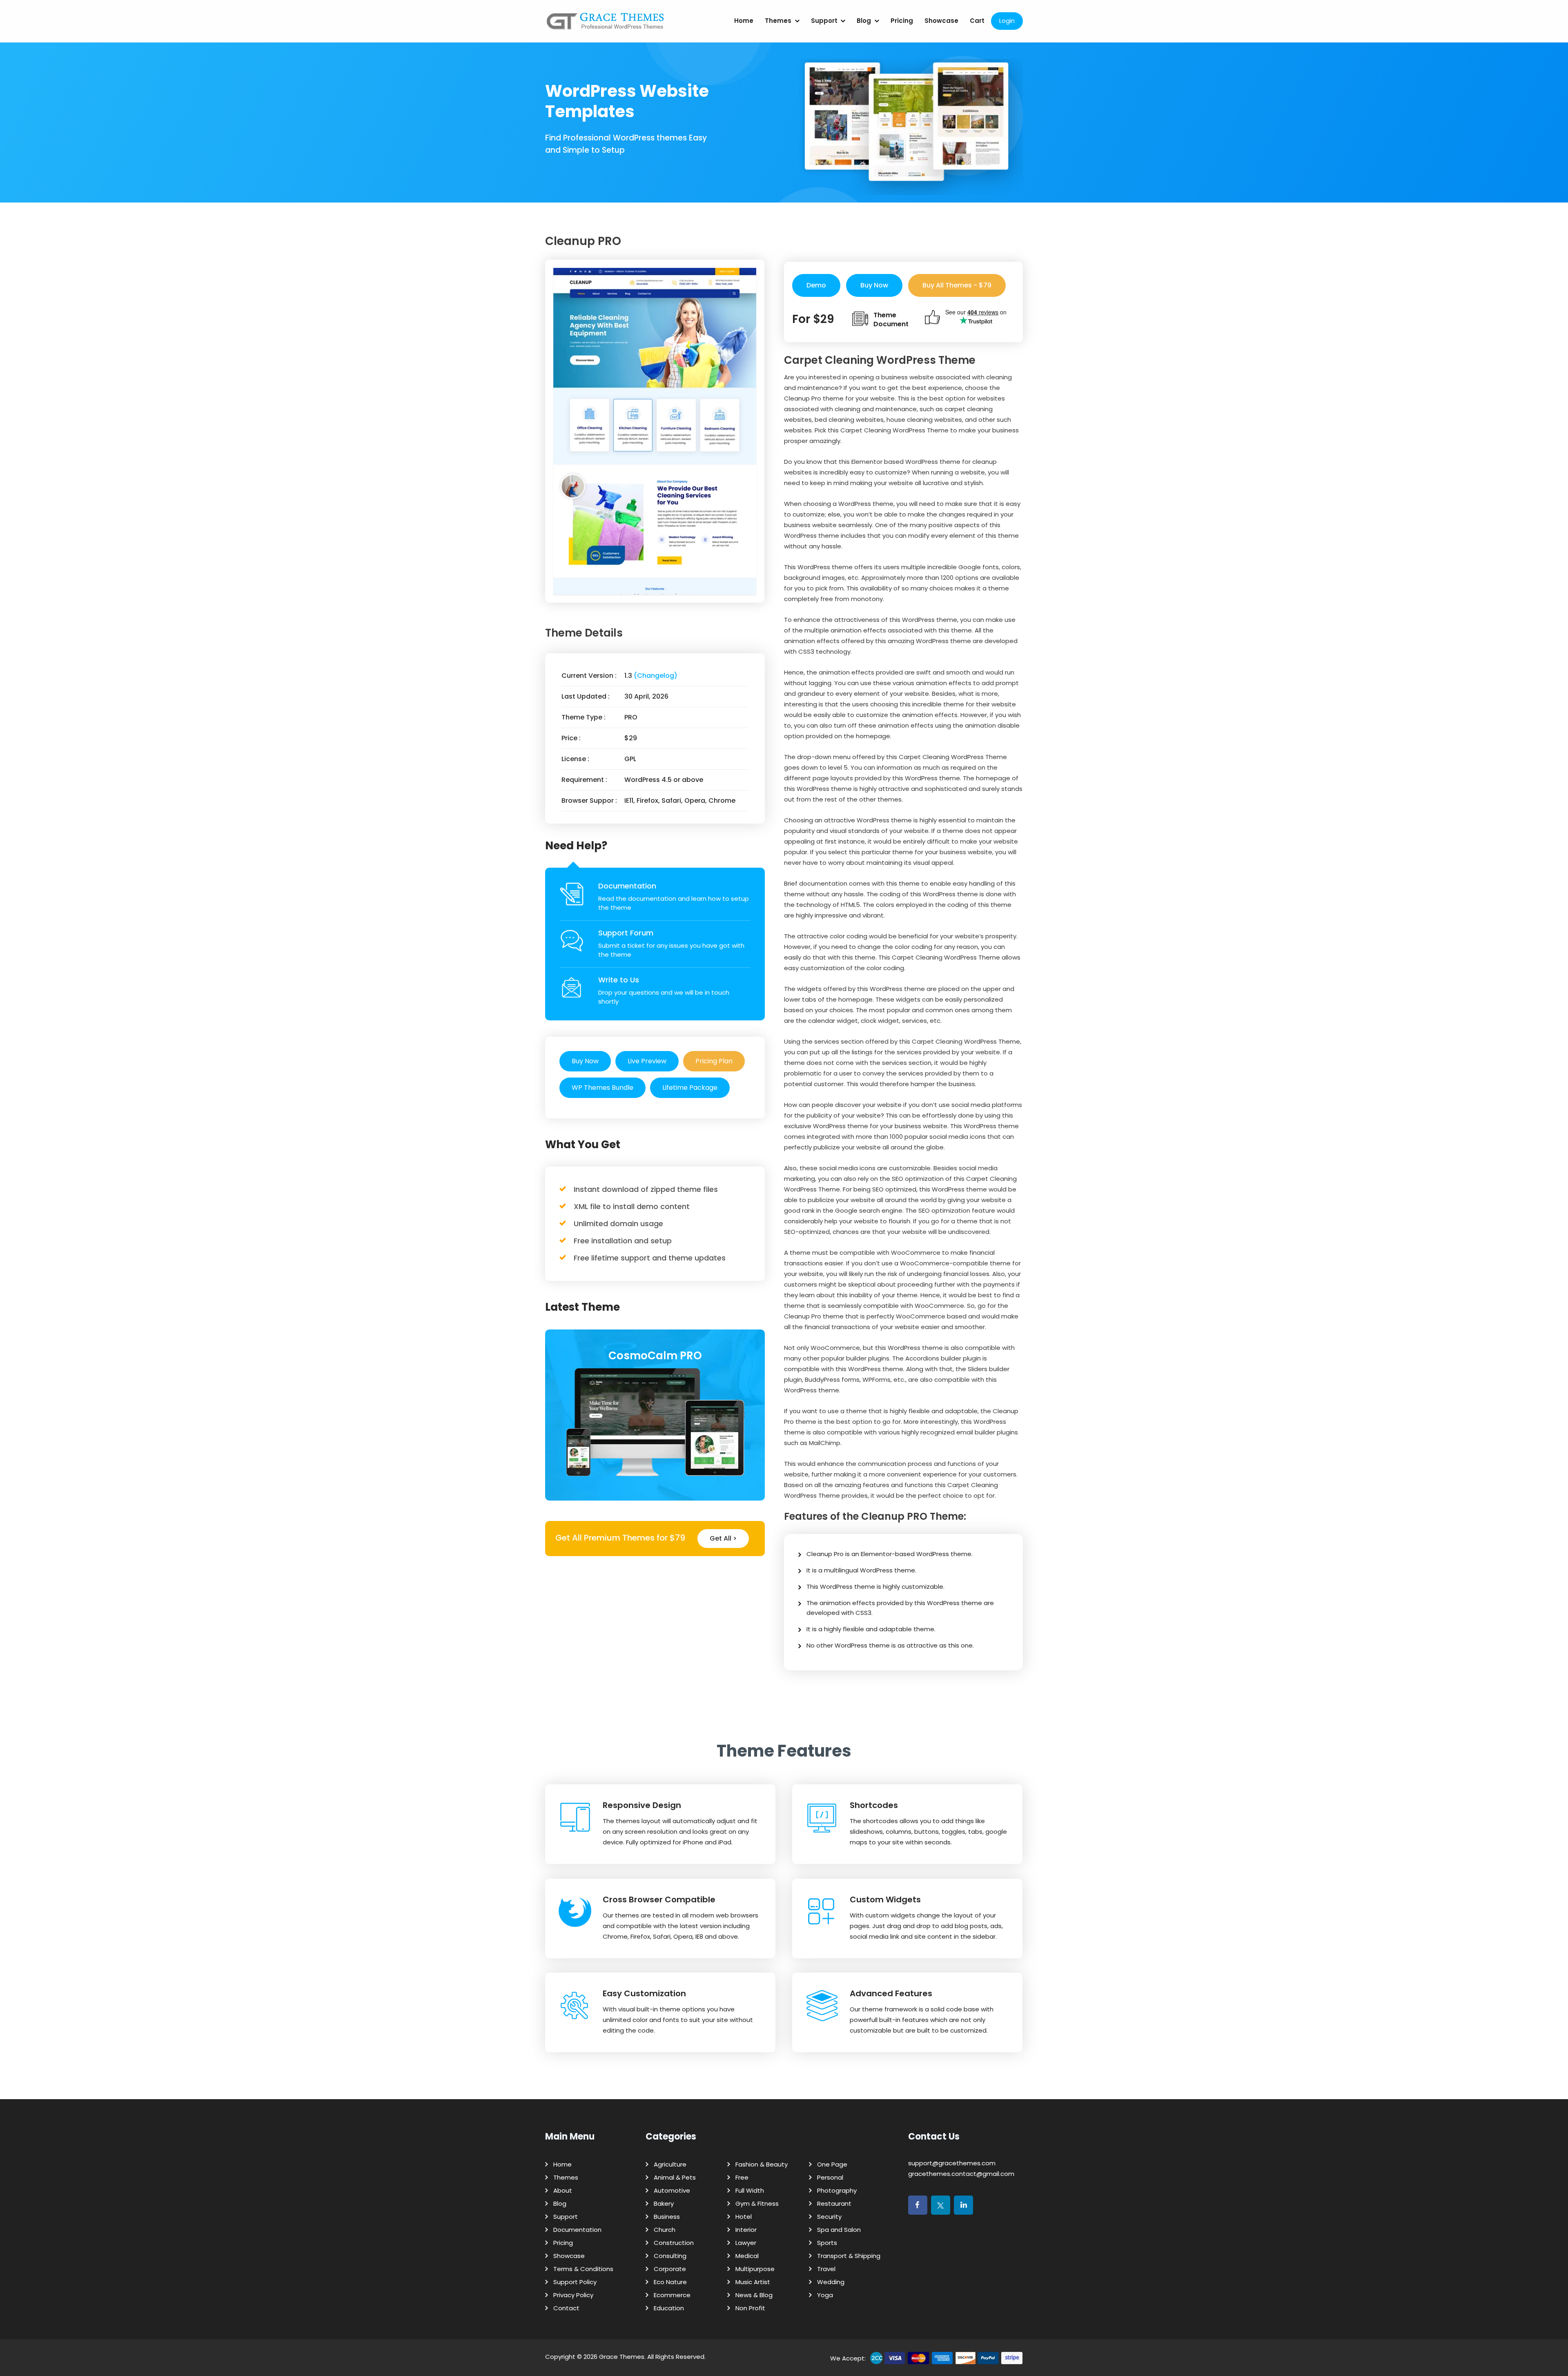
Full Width (750, 2190)
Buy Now (585, 1061)
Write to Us (619, 980)
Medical (747, 2256)
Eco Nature (670, 2282)
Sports (827, 2243)
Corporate (670, 2269)
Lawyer (746, 2243)
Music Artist (753, 2282)
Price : (571, 738)
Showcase (941, 21)
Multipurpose (755, 2269)
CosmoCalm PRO (655, 1356)
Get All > (723, 1538)
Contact (566, 2308)
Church (665, 2230)
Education (669, 2308)
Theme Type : (584, 717)
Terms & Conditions (583, 2269)
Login (1007, 21)
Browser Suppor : (589, 801)
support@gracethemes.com (952, 2163)
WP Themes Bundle (602, 1088)
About (563, 2190)
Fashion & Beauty (762, 2164)
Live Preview (647, 1061)
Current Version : (589, 676)
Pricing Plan (714, 1061)
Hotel (744, 2217)
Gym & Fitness (757, 2203)
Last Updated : (586, 696)
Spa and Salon (839, 2230)
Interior (746, 2230)
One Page (832, 2164)
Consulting (670, 2256)
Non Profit (750, 2308)
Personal (830, 2177)
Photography (837, 2190)
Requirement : (584, 780)
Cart (977, 21)
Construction (674, 2243)
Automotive (672, 2190)
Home (744, 21)
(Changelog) (656, 676)
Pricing (902, 21)
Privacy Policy (573, 2295)
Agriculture (670, 2164)
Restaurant (834, 2203)
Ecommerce (672, 2295)
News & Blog (754, 2295)
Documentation (627, 886)
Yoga (825, 2295)
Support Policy (575, 2282)
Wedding (831, 2282)
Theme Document (891, 320)
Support (824, 21)
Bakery (664, 2203)
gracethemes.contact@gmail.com (961, 2174)
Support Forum (626, 933)
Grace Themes (622, 2357)
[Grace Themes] (606, 24)
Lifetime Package (690, 1088)
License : (575, 759)
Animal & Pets (675, 2177)
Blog (864, 21)
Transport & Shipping (849, 2256)
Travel (826, 2269)
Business (667, 2217)
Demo (816, 285)
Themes (778, 21)
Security (829, 2217)
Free (742, 2177)
